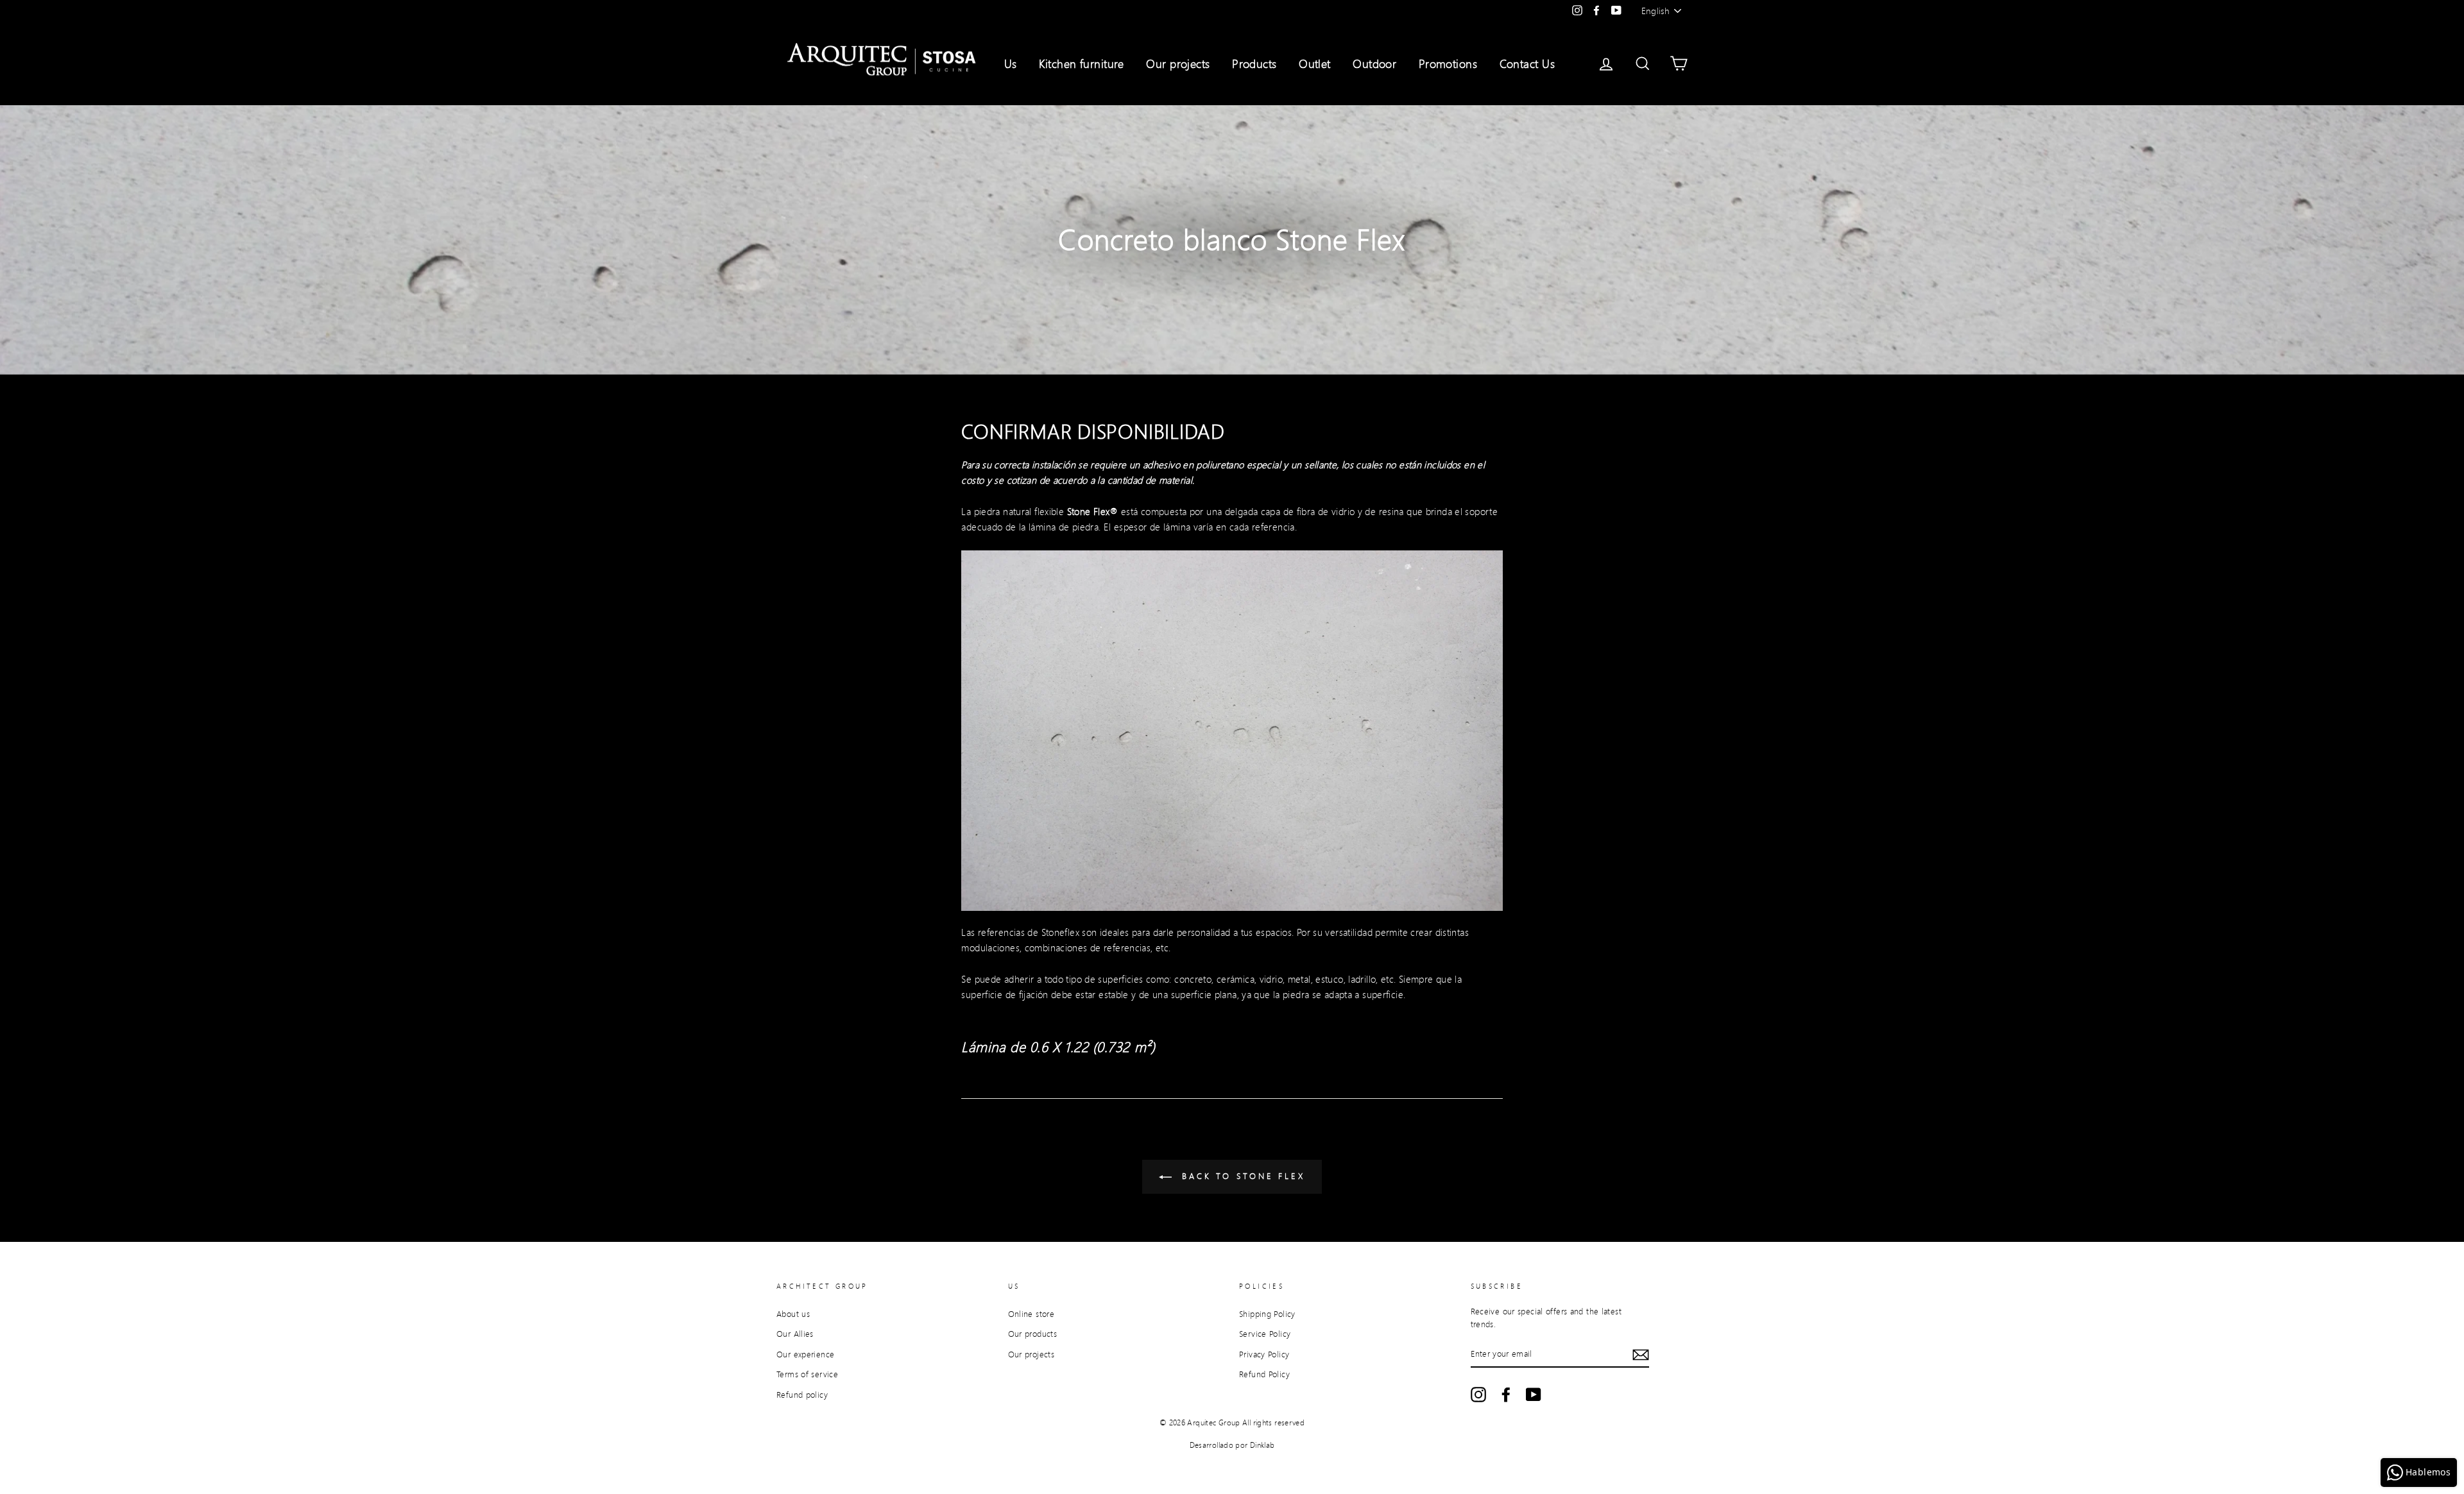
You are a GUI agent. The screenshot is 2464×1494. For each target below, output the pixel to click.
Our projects (1178, 64)
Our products (1033, 1334)
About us (793, 1314)
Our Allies (795, 1334)
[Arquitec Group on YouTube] (1534, 1395)
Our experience (805, 1354)
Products (1254, 64)
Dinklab (1262, 1445)
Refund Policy (1264, 1374)
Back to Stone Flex (1241, 1176)
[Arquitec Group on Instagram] (1478, 1395)
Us (1011, 64)
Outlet (1315, 64)
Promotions (1448, 64)
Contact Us (1527, 64)
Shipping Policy (1267, 1314)
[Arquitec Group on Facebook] (1506, 1395)
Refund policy (802, 1395)
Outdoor (1374, 64)
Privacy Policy (1264, 1354)
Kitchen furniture (1082, 64)
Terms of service (807, 1374)
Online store (1031, 1314)
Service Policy (1265, 1334)
